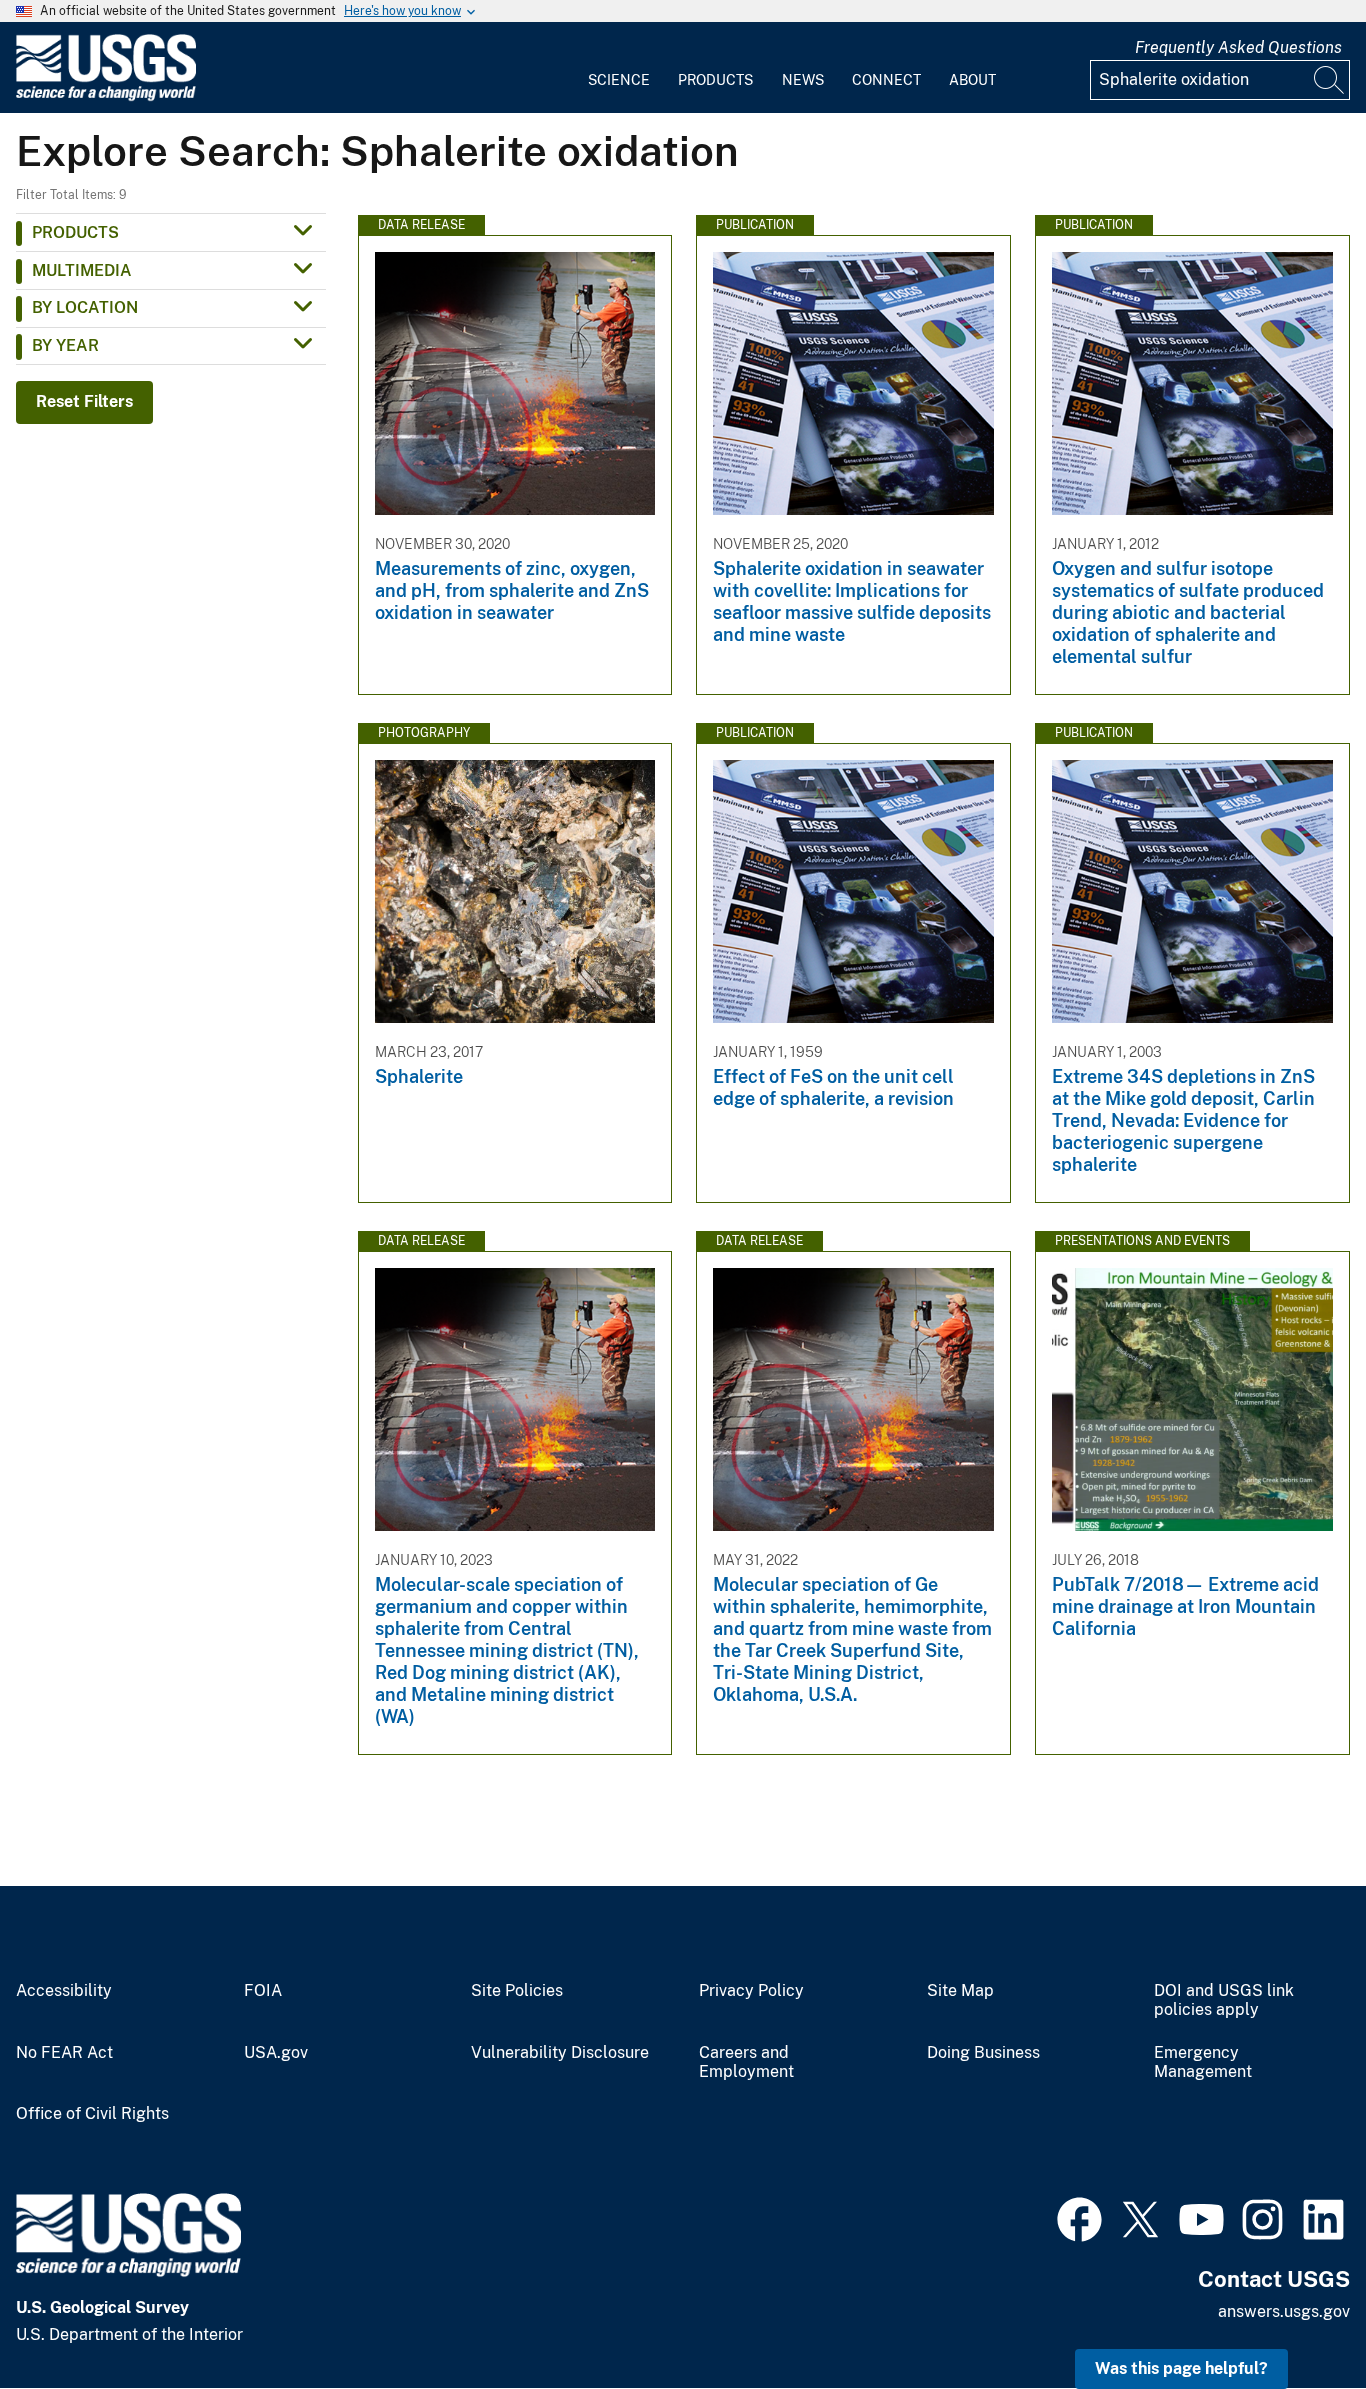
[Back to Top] (1293, 2316)
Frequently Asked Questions (1238, 47)
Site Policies (517, 1991)
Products (715, 80)
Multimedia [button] (82, 270)
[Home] (106, 96)
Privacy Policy (751, 1991)
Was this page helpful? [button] (1181, 2368)
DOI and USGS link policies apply (1224, 2000)
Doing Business (983, 2053)
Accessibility (64, 1991)
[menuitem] (619, 68)
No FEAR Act (64, 2053)
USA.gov (276, 2053)
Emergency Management (1203, 2062)
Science (619, 80)
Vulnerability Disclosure (560, 2053)
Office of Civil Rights (92, 2114)
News (803, 80)
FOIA (263, 1991)
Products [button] (75, 232)
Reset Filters (84, 401)
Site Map (960, 1991)
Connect (886, 80)
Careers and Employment (746, 2062)
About (972, 80)
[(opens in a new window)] (1079, 2217)
